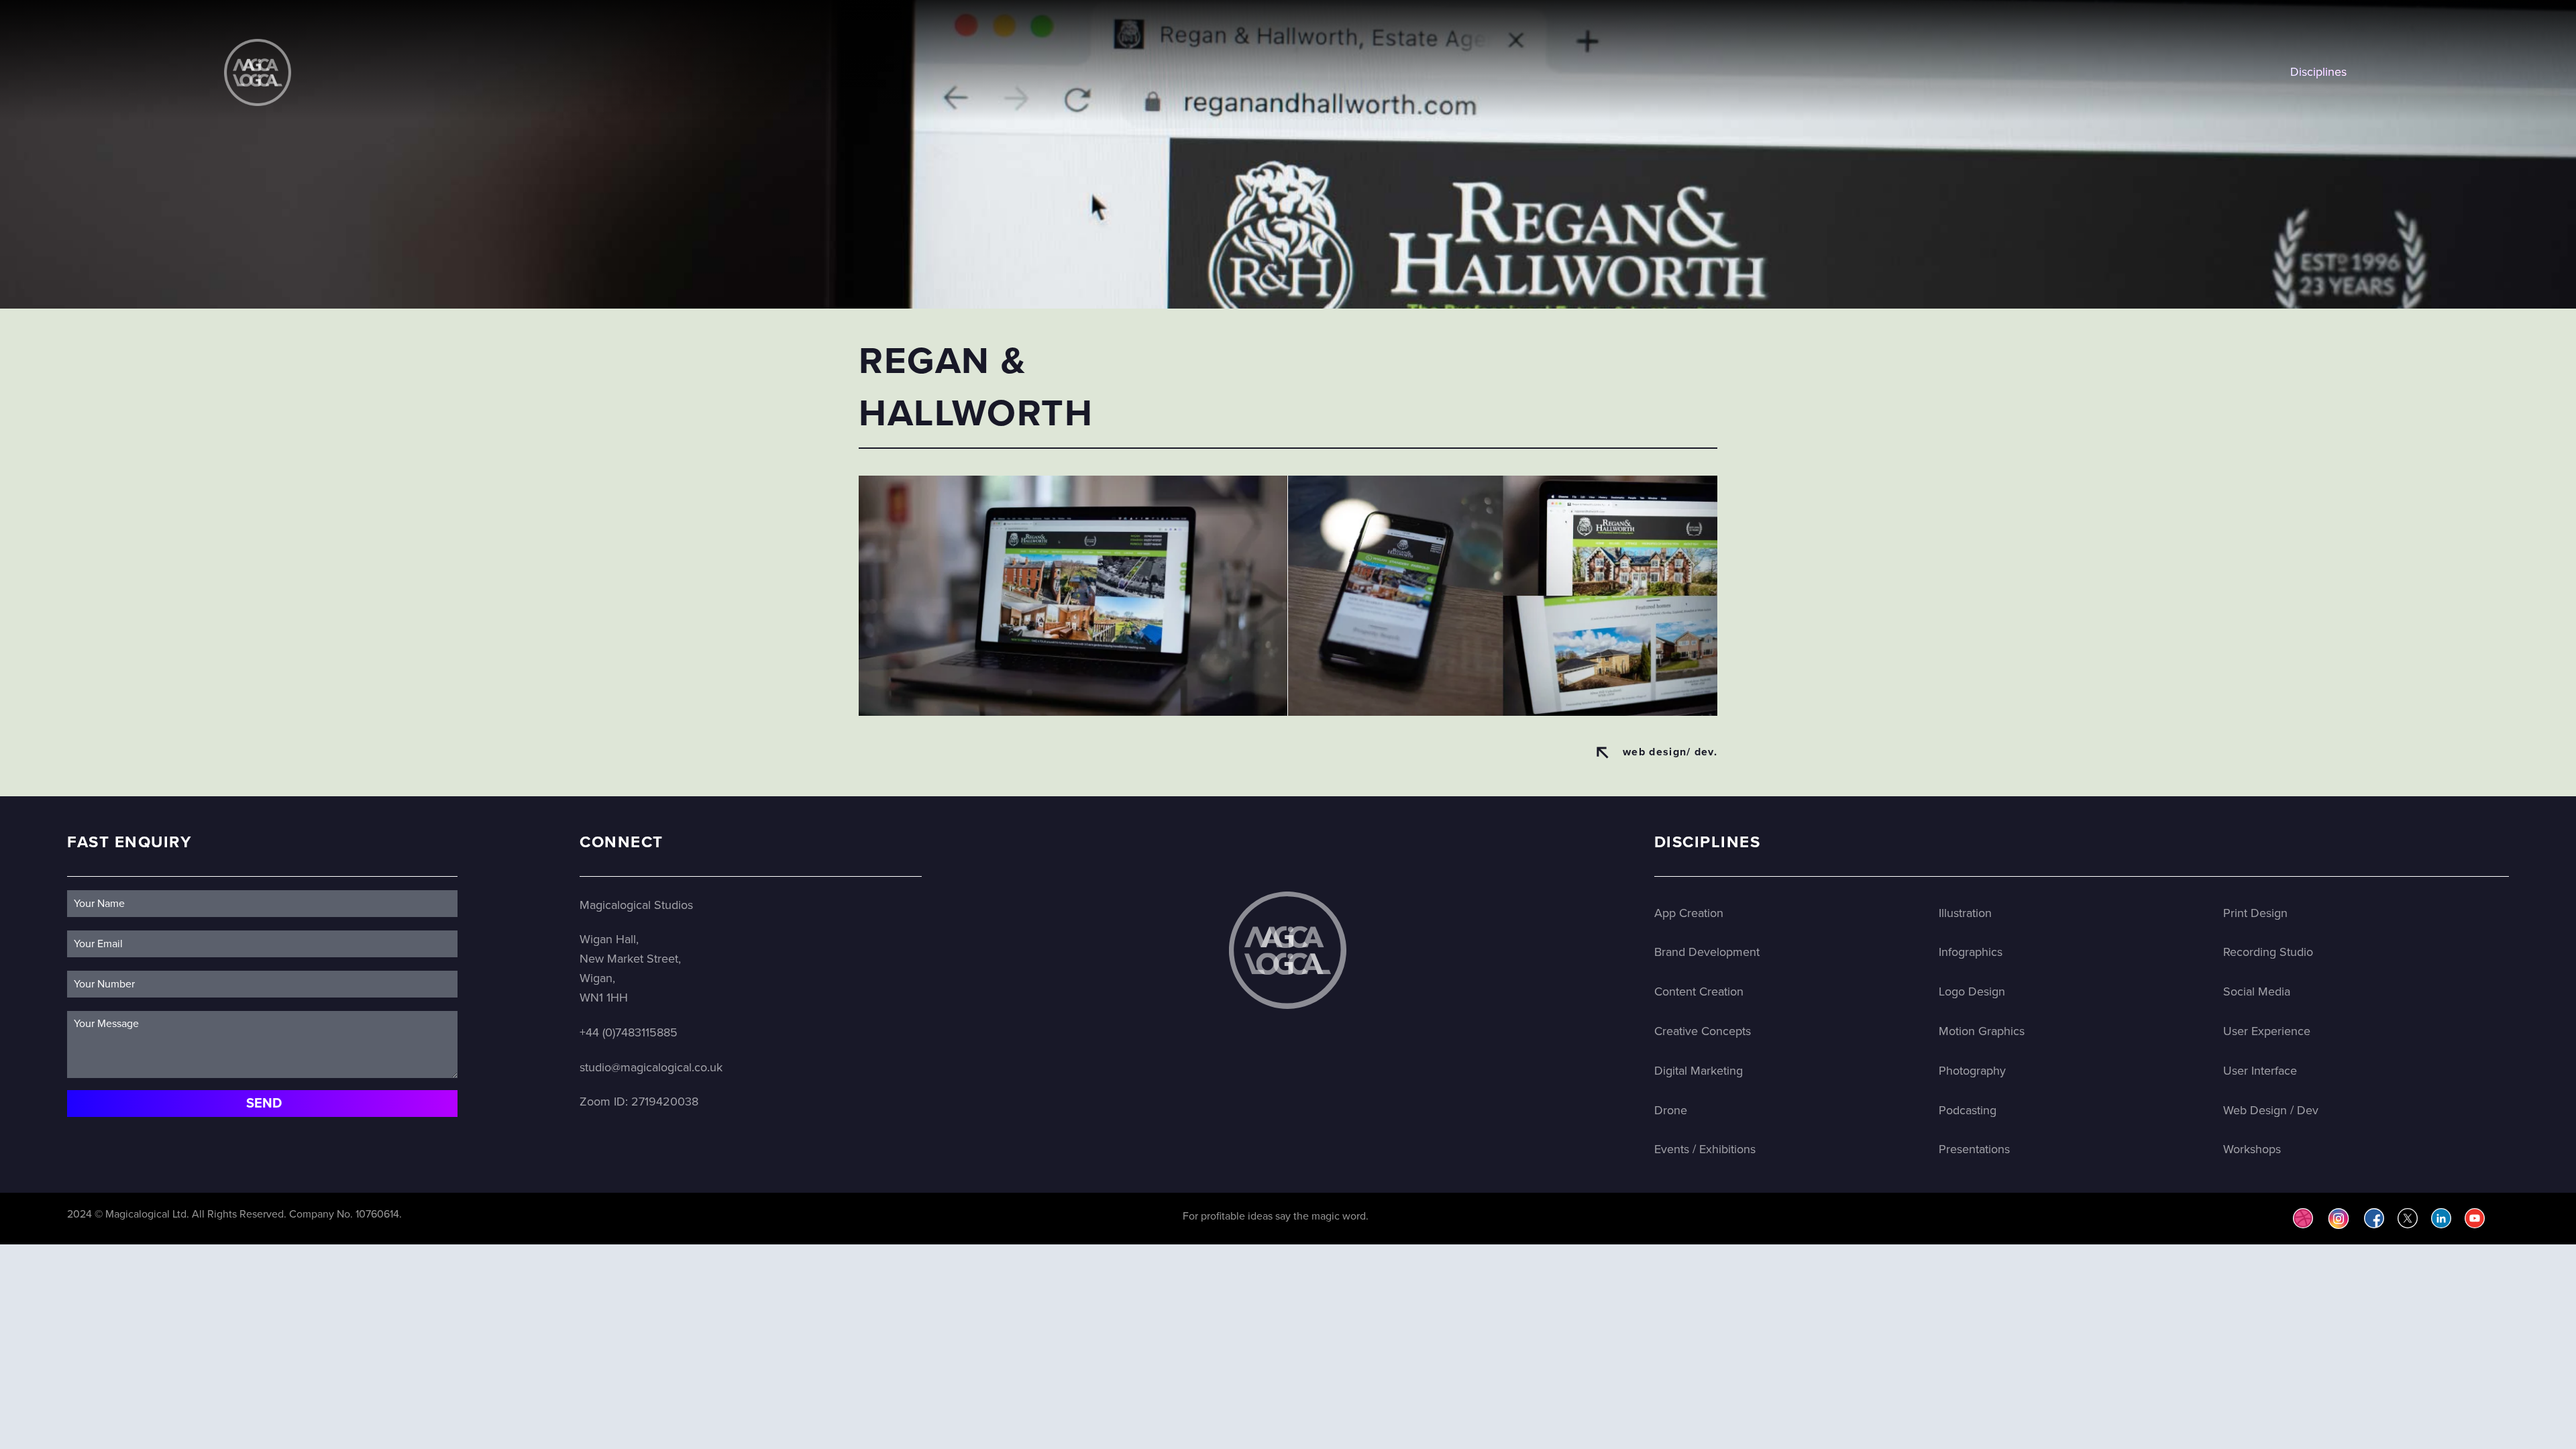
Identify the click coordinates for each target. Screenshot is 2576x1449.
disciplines (1708, 842)
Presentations (1974, 1149)
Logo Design (1972, 991)
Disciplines (2318, 72)
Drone (1671, 1110)
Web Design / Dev (2271, 1110)
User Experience (2267, 1031)
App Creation (1689, 913)
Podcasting (1968, 1110)
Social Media (2257, 991)
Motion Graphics (1982, 1031)
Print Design (2255, 913)
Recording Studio (2268, 952)
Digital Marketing (1699, 1071)
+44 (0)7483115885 (629, 1032)
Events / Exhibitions (1705, 1149)
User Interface (2260, 1071)
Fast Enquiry (129, 842)
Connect (622, 842)
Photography (1972, 1071)
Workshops (2252, 1149)
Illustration (1965, 913)
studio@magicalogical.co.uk (651, 1067)
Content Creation (1699, 991)
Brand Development (1707, 952)
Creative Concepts (1703, 1031)
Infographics (1971, 952)
